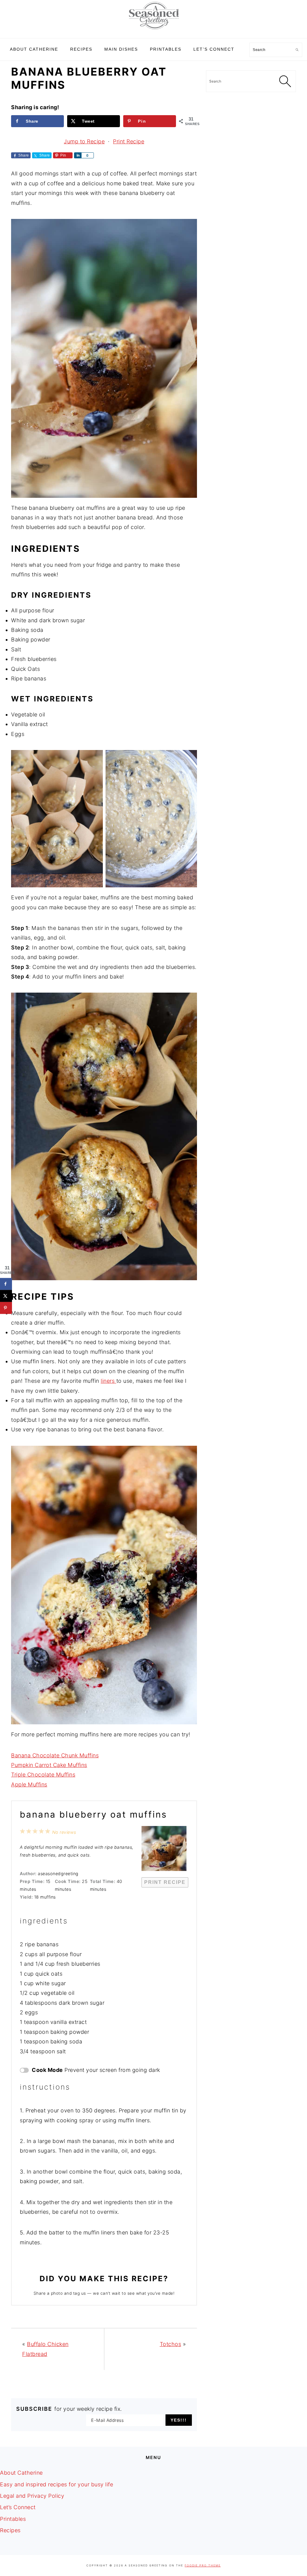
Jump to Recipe (84, 141)
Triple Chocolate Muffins (43, 1775)
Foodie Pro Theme (203, 2565)
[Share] (78, 155)
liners (109, 1381)
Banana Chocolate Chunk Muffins (55, 1755)
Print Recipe (129, 141)
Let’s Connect (18, 2507)
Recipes (10, 2530)
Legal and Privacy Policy (32, 2496)
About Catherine (21, 2473)
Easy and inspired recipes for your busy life (57, 2484)
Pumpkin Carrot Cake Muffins (49, 1765)
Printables (13, 2519)
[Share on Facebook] (6, 1284)
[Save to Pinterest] (6, 1308)
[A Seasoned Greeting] (154, 31)
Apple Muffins (29, 1784)
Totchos (171, 2344)
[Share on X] (6, 1296)
